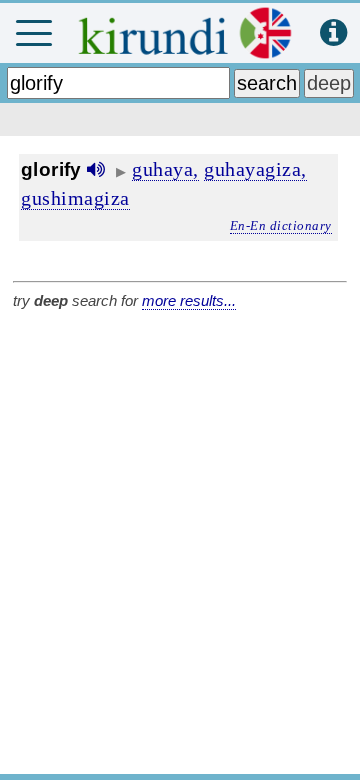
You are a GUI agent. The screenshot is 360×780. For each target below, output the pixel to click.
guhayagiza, (255, 169)
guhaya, (165, 169)
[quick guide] (333, 33)
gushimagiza (75, 198)
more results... (189, 300)
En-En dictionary (281, 225)
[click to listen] (96, 169)
